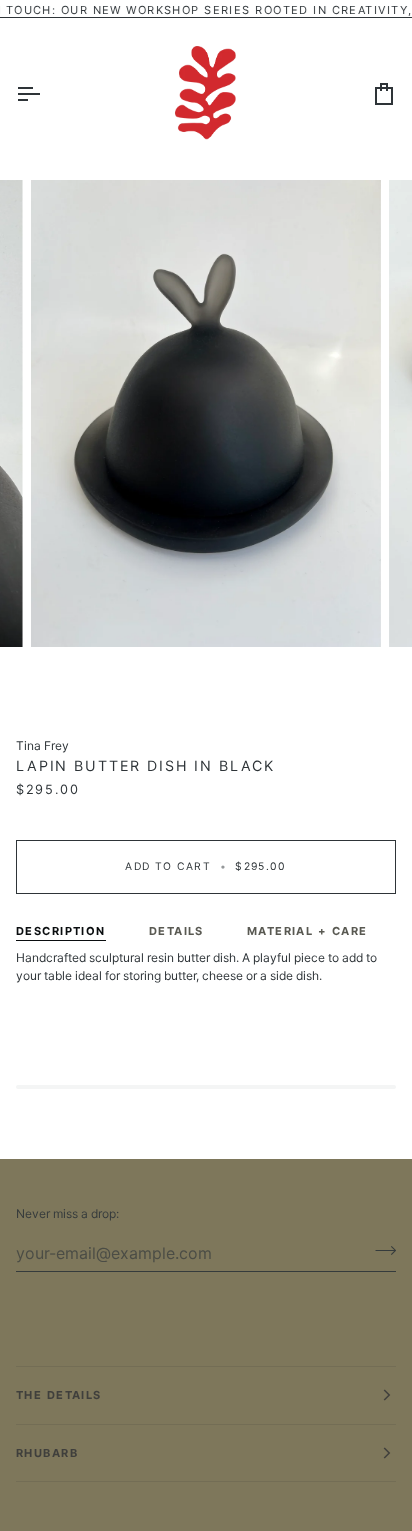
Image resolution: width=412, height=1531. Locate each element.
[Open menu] (46, 93)
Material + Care (307, 931)
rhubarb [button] (47, 1453)
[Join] (379, 1250)
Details (176, 931)
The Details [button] (59, 1395)
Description (61, 931)
